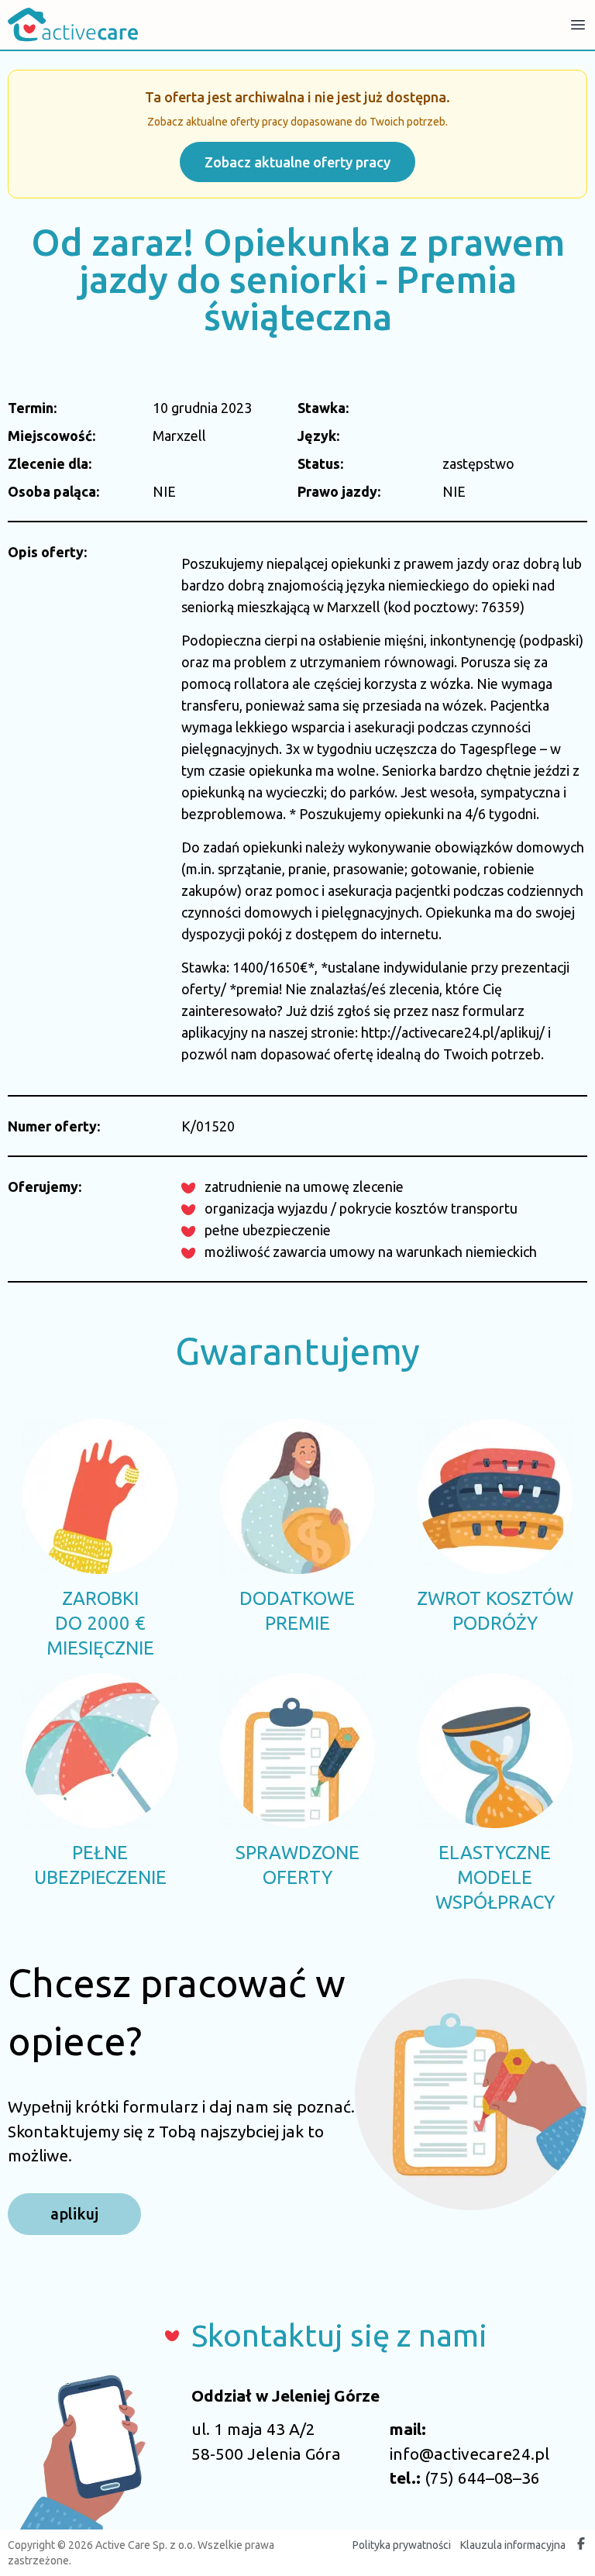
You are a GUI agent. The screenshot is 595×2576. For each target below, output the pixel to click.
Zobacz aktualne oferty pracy (297, 162)
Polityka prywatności (402, 2545)
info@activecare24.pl (469, 2454)
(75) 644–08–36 (482, 2478)
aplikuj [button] (74, 2214)
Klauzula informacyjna (513, 2545)
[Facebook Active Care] (581, 2545)
